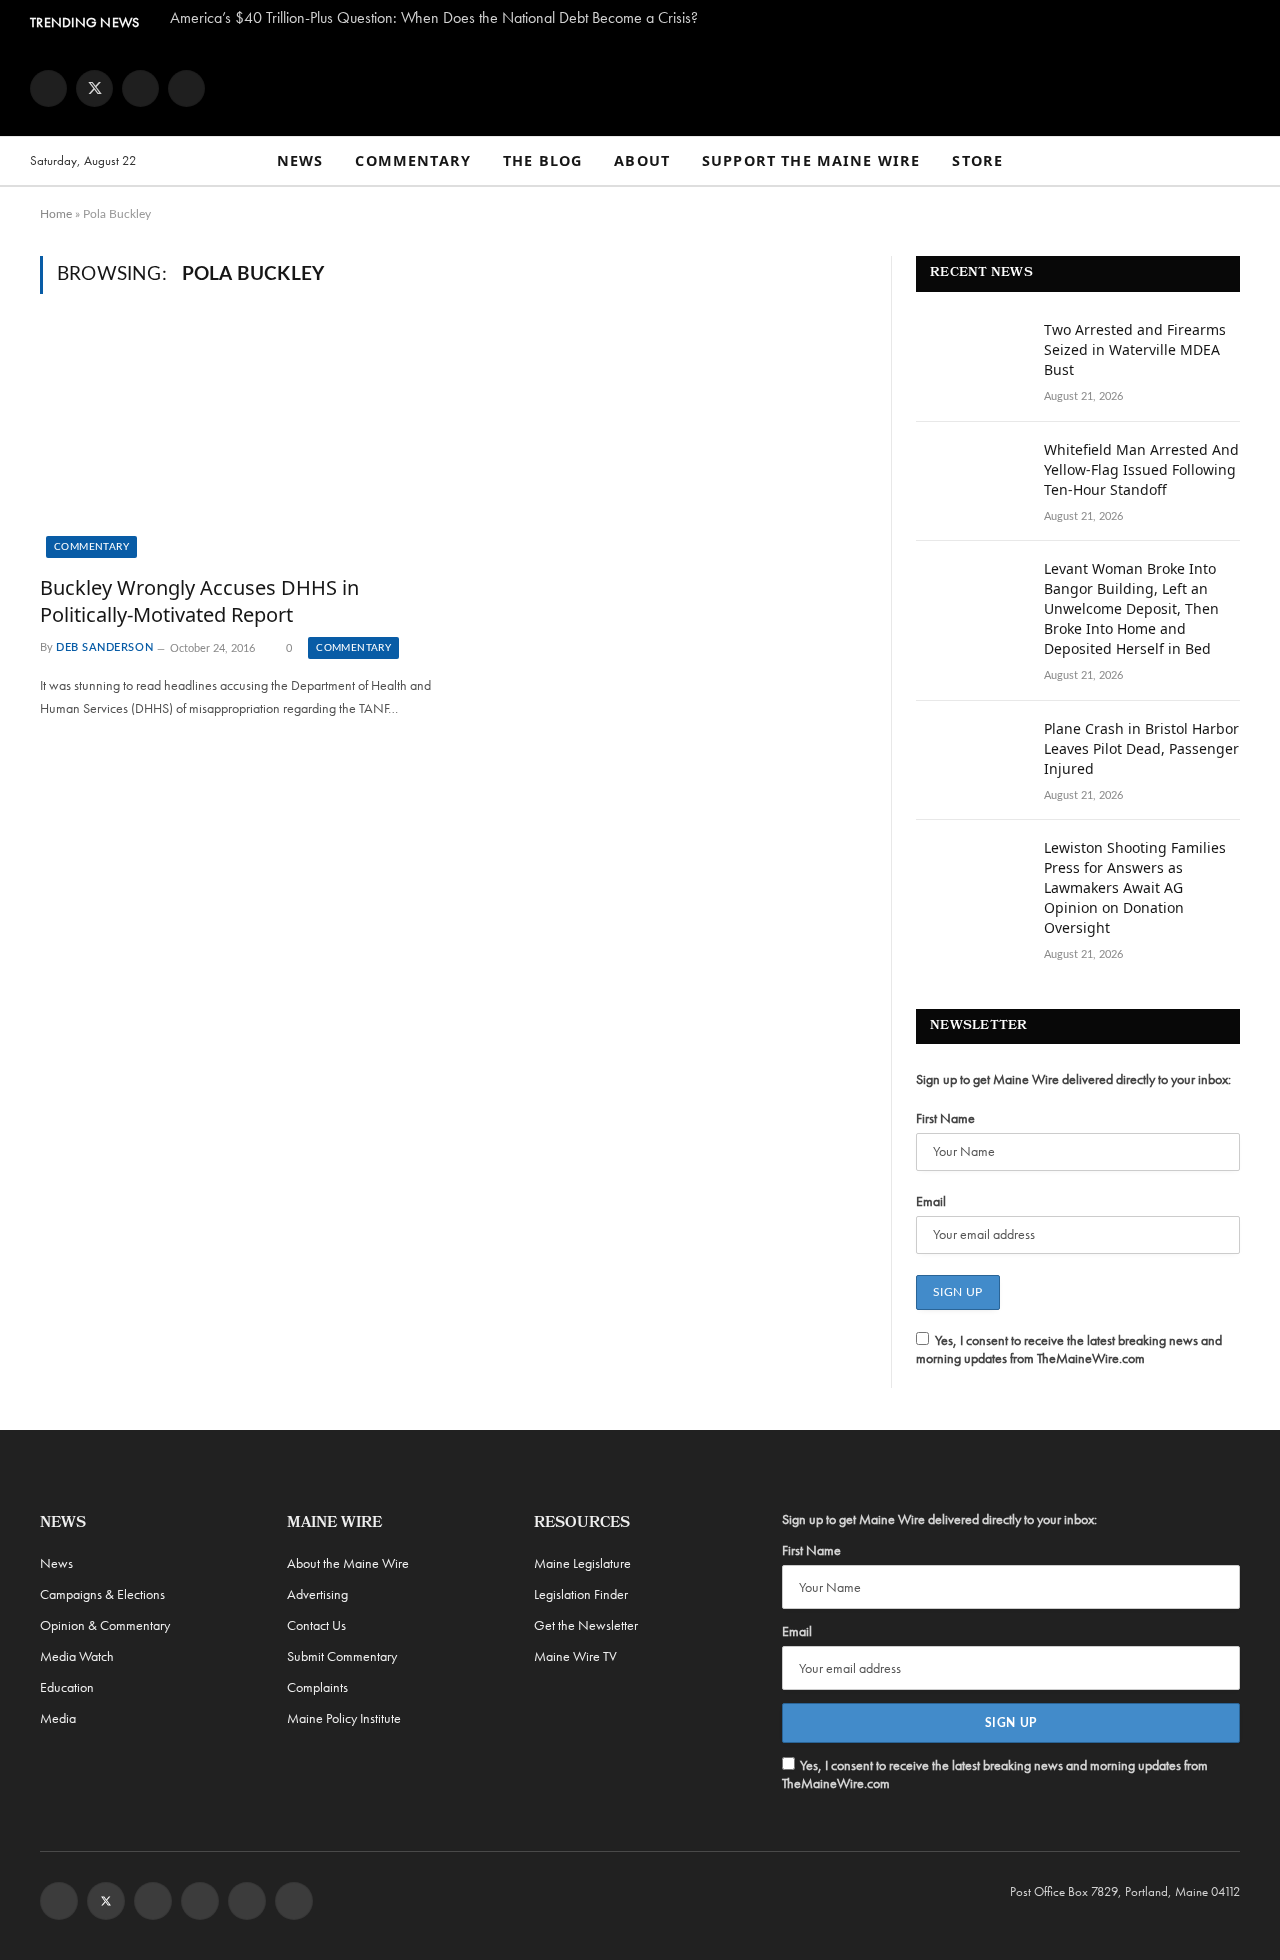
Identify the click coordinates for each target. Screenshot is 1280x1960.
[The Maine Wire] (640, 88)
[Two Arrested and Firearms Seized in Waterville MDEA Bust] (971, 356)
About (642, 160)
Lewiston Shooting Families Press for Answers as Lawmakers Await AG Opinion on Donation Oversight (1135, 887)
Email (931, 1201)
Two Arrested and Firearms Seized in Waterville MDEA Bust (1135, 349)
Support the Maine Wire (811, 160)
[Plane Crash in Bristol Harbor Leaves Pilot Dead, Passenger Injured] (971, 755)
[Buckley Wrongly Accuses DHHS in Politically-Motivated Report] (239, 446)
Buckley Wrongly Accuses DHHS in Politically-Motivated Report (199, 601)
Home (56, 214)
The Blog (542, 160)
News (300, 160)
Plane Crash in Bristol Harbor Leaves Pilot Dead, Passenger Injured (1141, 748)
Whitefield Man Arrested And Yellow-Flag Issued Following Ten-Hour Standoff (1141, 469)
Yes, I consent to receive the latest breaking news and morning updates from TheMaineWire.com (1069, 1349)
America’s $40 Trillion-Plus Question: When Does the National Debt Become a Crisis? (434, 18)
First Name (945, 1118)
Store (977, 160)
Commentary (413, 160)
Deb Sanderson (104, 648)
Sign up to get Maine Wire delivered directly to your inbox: (1073, 1079)
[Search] (1241, 161)
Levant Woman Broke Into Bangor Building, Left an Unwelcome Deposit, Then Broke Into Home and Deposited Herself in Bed (1131, 608)
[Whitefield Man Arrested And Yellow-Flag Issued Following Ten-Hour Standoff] (971, 476)
